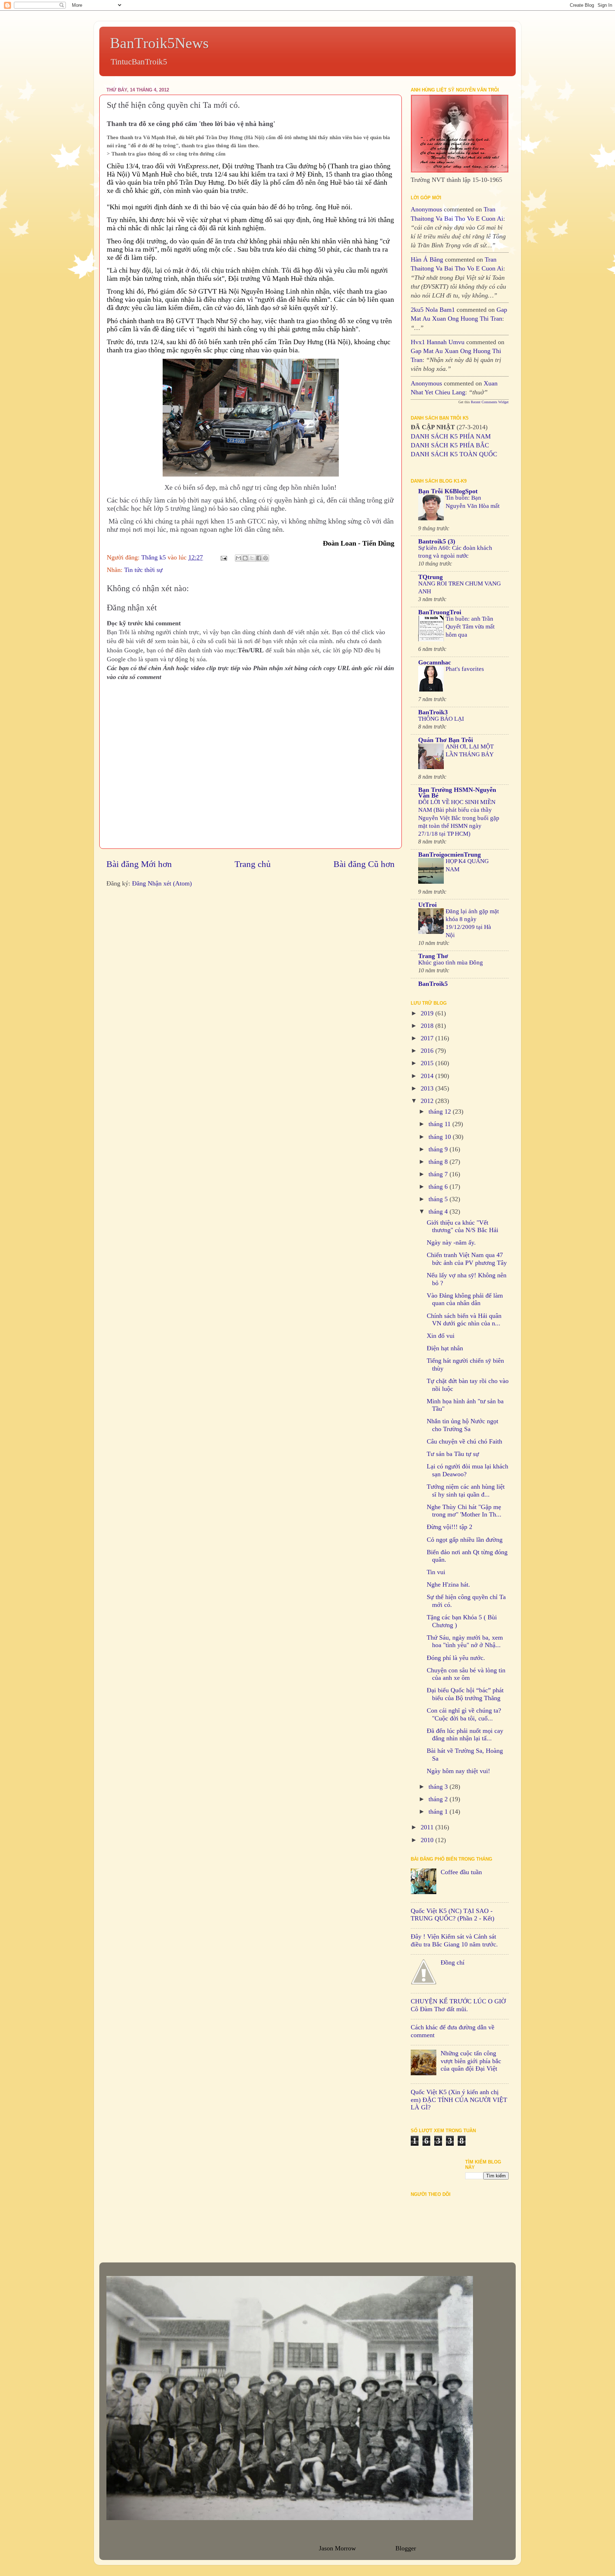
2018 (428, 1026)
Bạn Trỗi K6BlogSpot (448, 491)
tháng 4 (439, 1211)
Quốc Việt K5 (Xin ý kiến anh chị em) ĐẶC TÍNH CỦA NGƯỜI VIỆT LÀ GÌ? (459, 2100)
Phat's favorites (465, 669)
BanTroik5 (433, 984)
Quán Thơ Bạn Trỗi (446, 740)
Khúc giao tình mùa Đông (451, 963)
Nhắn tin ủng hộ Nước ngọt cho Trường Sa (462, 1425)
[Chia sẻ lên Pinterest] (266, 558)
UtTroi (427, 905)
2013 (428, 1088)
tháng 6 (439, 1187)
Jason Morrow (337, 2548)
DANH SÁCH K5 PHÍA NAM (451, 436)
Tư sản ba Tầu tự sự (453, 1454)
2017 (428, 1038)
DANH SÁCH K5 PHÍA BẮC (450, 445)
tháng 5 (439, 1199)
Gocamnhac (435, 662)
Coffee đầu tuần (461, 1872)
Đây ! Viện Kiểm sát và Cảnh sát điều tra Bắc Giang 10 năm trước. (454, 1940)
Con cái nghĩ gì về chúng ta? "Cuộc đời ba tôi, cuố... (464, 1714)
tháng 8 (439, 1162)
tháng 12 (441, 1111)
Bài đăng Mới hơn (139, 864)
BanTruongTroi (440, 612)
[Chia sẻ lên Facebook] (259, 558)
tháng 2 (439, 1799)
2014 (428, 1076)
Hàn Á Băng (427, 259)
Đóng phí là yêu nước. (456, 1658)
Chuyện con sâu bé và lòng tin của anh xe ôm (466, 1674)
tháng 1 (439, 1812)
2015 (428, 1063)
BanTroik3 (433, 712)
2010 (428, 1840)
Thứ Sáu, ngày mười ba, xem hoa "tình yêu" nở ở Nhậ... (465, 1641)
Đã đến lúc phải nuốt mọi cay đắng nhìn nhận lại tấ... (465, 1735)
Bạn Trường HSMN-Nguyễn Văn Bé (457, 793)
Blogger (406, 2548)
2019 (428, 1013)
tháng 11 (440, 1124)
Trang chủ (253, 864)
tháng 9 (439, 1149)
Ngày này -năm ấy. (451, 1242)
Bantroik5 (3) (437, 541)
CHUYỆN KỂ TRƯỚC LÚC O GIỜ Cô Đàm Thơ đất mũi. (458, 2005)
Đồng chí (453, 1962)
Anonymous (426, 209)
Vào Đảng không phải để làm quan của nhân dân (465, 1299)
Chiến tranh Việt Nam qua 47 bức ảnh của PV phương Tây (467, 1259)
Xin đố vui (441, 1336)
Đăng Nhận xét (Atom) (162, 883)
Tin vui (436, 1572)
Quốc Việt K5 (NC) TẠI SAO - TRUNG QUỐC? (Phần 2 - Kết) (453, 1915)
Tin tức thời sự (143, 570)
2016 (428, 1051)
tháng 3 (439, 1787)
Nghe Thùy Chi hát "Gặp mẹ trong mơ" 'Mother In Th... (464, 1511)
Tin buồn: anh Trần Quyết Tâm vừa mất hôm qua (470, 627)
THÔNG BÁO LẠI (441, 719)
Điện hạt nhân (445, 1348)
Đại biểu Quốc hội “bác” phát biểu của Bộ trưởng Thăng (465, 1694)
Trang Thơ (433, 956)
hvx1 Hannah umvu (438, 342)
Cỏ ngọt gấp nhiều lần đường (465, 1540)
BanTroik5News (159, 43)
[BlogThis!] (245, 558)
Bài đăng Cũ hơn (364, 864)
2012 (428, 1101)
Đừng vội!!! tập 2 (450, 1527)
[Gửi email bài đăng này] (238, 558)
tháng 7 (439, 1174)
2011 (428, 1827)
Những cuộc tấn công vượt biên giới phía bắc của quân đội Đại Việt (471, 2061)
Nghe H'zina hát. (448, 1584)
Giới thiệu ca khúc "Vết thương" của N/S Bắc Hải (462, 1226)
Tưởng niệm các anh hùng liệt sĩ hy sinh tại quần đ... (466, 1491)
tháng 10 (441, 1137)
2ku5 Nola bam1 (433, 310)
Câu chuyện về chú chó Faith (464, 1441)
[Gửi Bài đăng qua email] (223, 557)
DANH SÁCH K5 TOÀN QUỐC (454, 454)
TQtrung (430, 577)
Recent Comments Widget (490, 402)
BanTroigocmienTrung (450, 855)
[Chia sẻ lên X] (252, 558)
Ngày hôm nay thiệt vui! (458, 1771)
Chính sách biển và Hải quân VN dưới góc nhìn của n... (464, 1320)
